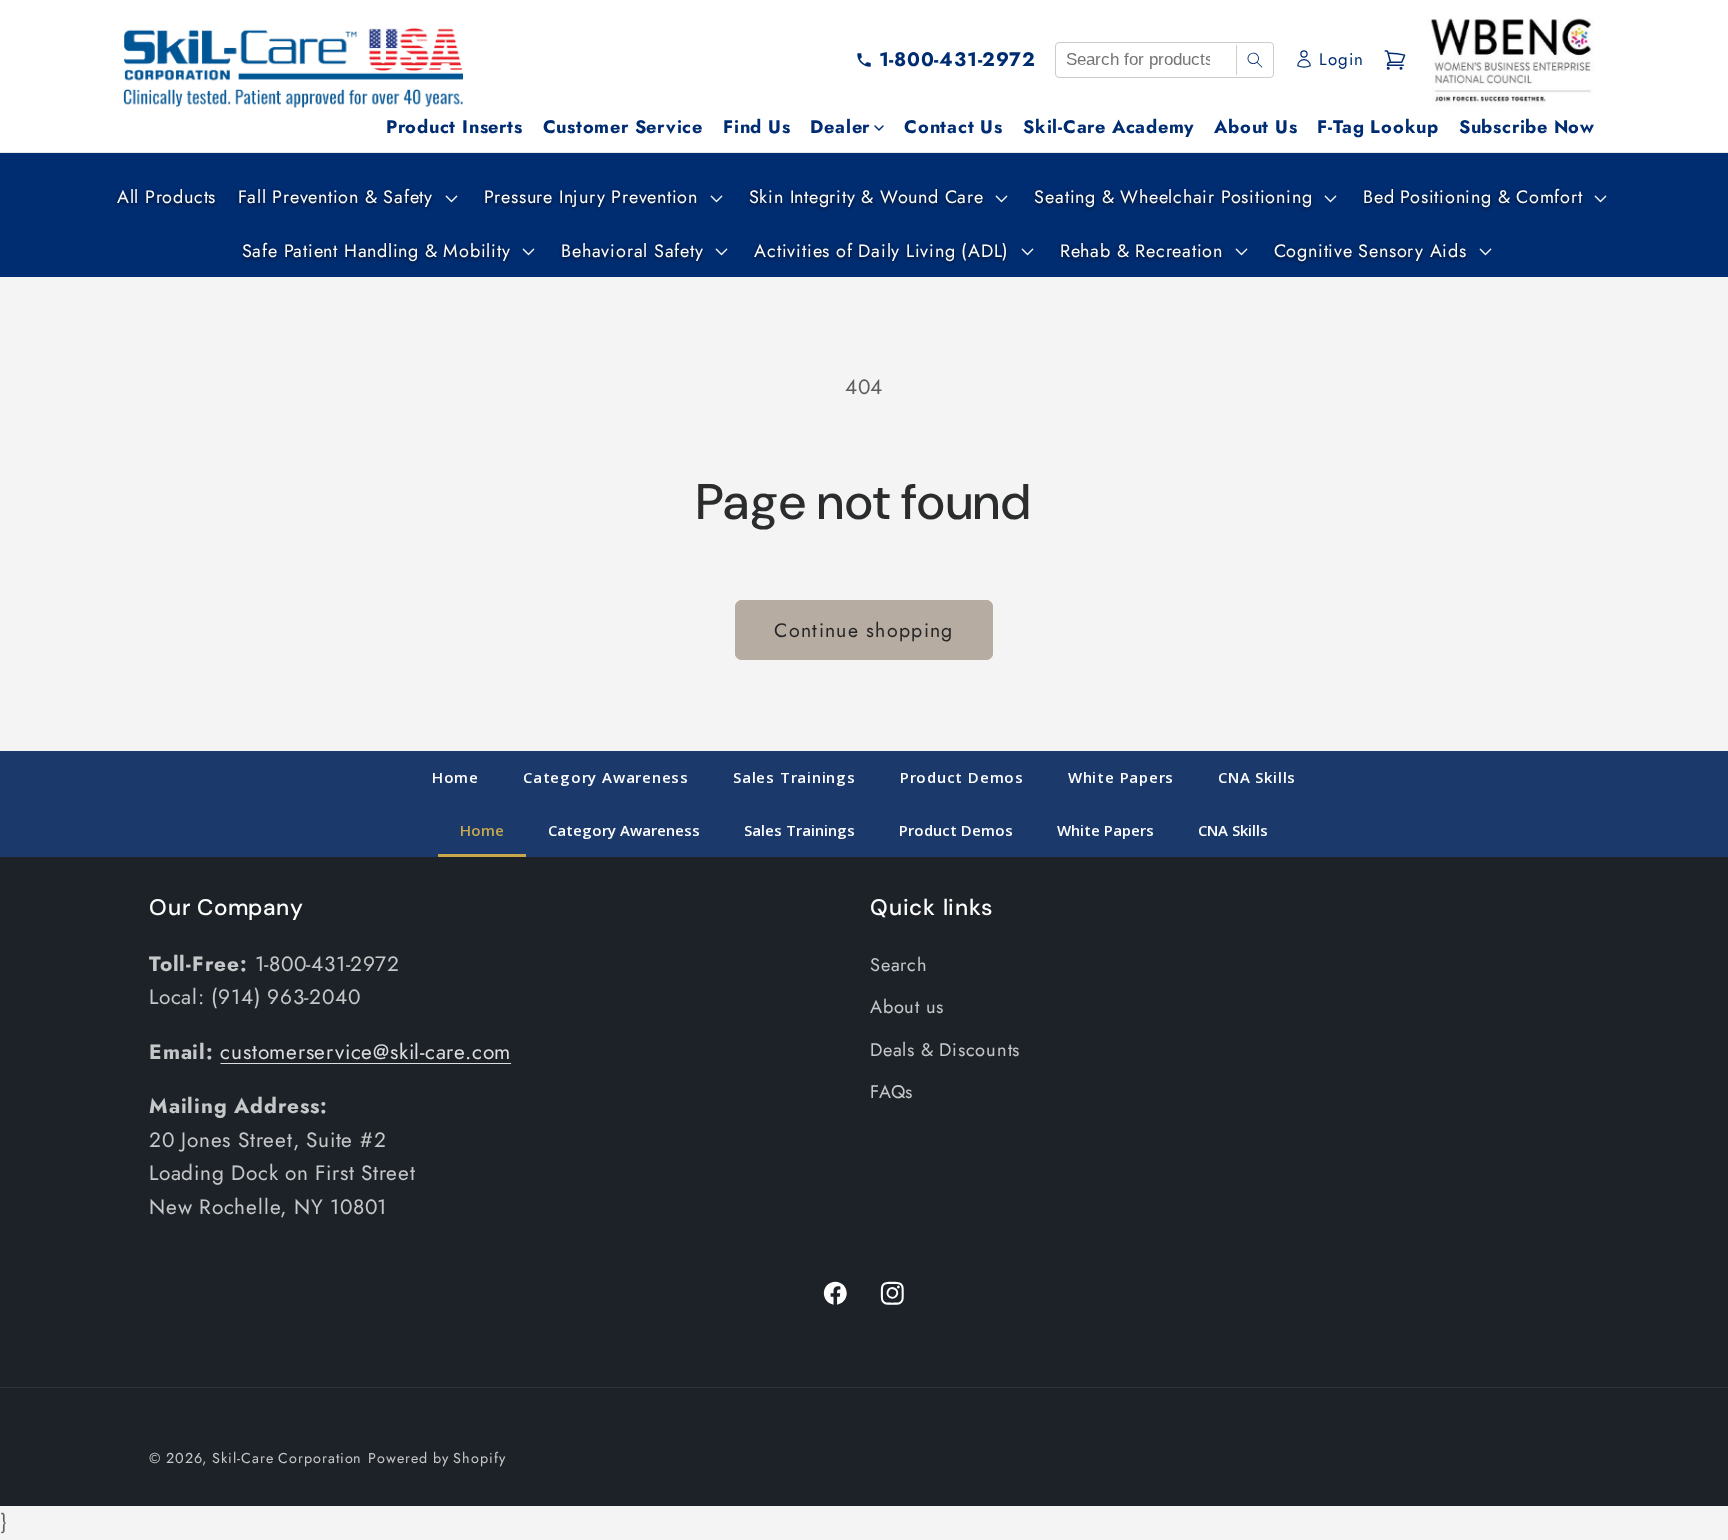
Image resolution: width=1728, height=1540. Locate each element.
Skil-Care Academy (1108, 127)
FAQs (891, 1093)
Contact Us (953, 127)
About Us (1255, 127)
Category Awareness (606, 777)
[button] (345, 197)
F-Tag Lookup (1377, 127)
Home (455, 777)
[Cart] (1395, 60)
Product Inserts (454, 127)
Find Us (756, 127)
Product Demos (962, 777)
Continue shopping (863, 630)
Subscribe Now (1527, 127)
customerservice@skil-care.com (365, 1053)
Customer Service (623, 127)
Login (1341, 59)
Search (899, 966)
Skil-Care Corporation (287, 1458)
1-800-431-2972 (957, 59)
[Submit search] (1254, 60)
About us (907, 1008)
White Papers (1121, 777)
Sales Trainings (794, 777)
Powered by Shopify (436, 1458)
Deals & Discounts (945, 1050)
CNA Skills (1257, 777)
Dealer (840, 127)
